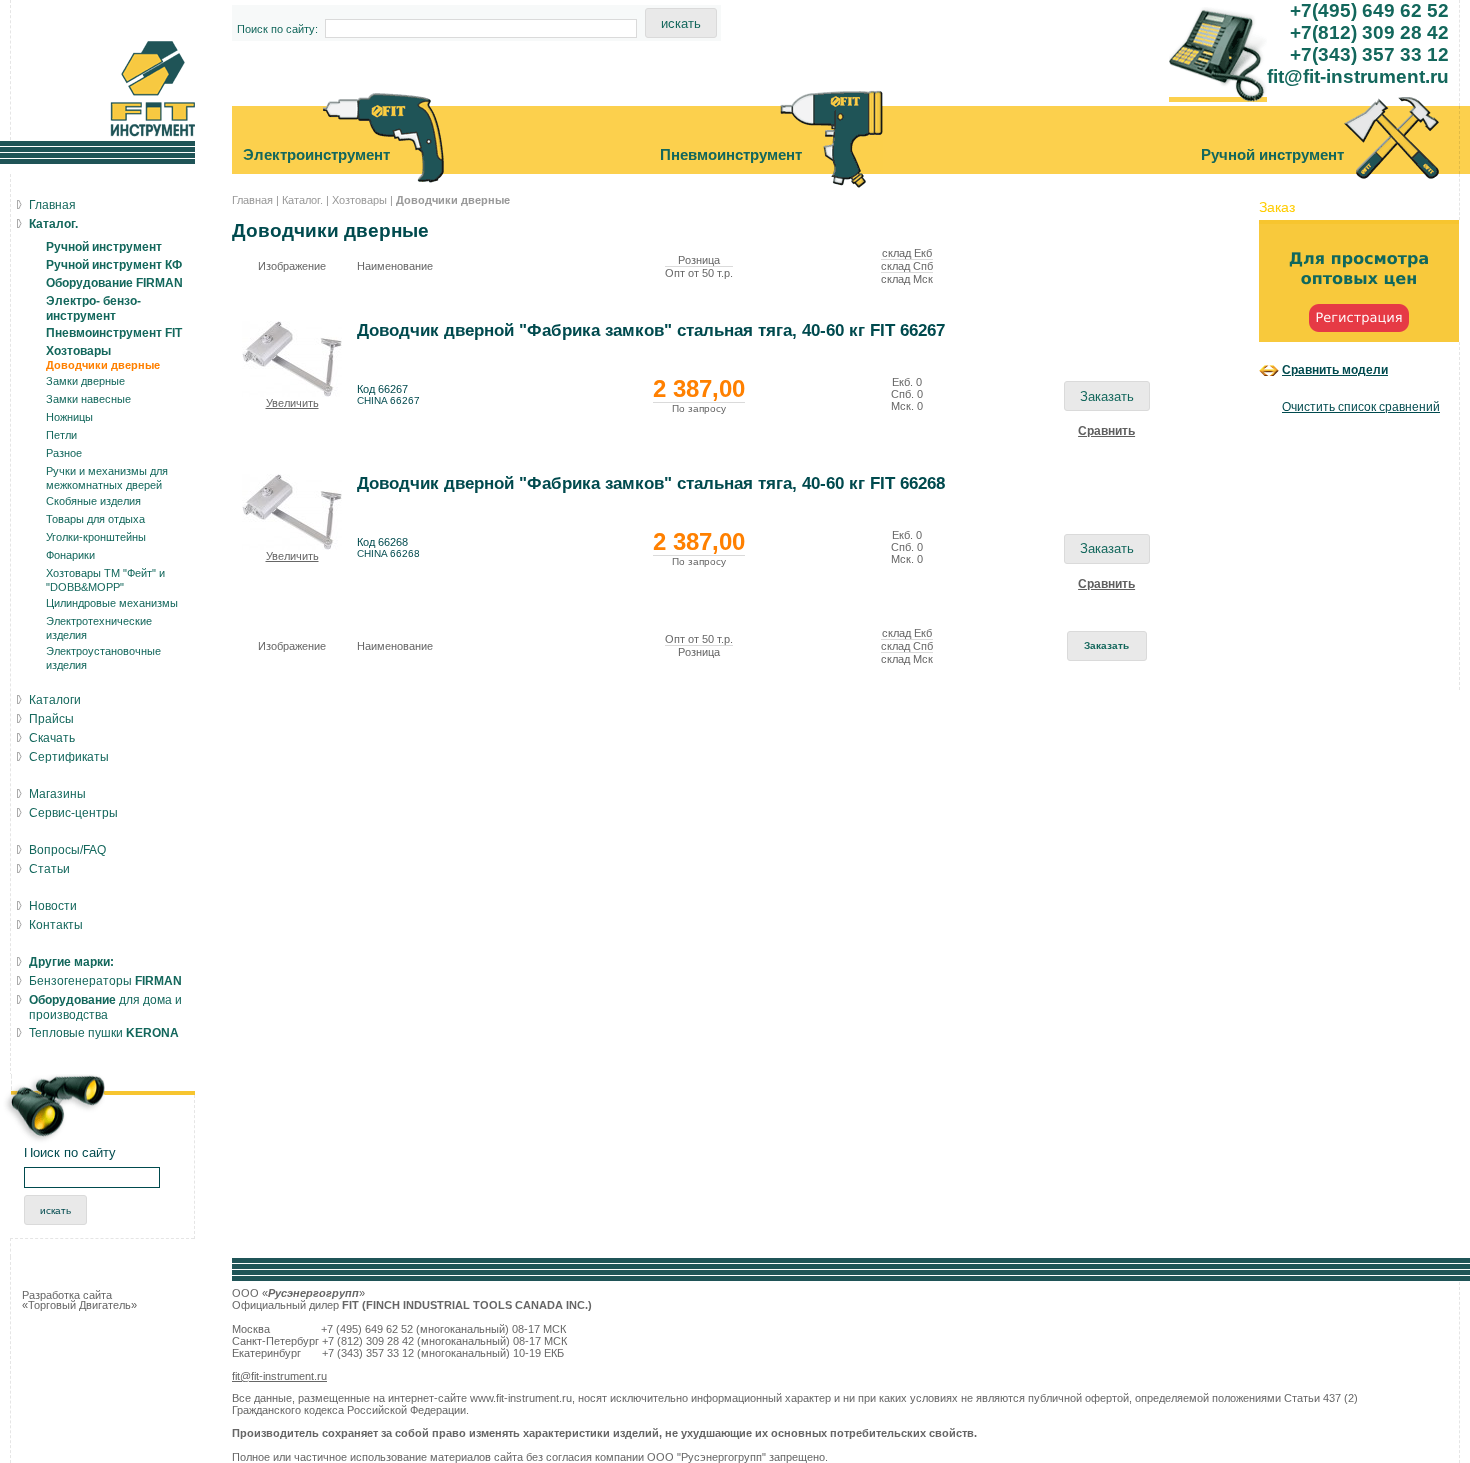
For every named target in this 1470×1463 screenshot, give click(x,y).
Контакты (56, 925)
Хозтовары (359, 200)
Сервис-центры (73, 813)
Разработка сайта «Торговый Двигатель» (79, 1300)
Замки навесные (88, 399)
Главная (252, 200)
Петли (61, 435)
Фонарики (70, 555)
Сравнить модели (1335, 369)
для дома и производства (105, 1007)
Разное (64, 453)
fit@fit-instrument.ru (279, 1376)
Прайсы (51, 719)
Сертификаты (69, 757)
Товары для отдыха (95, 519)
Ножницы (69, 417)
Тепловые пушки (104, 1033)
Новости (53, 906)
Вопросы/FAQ (67, 850)
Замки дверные (85, 381)
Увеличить (292, 403)
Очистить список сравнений (1361, 407)
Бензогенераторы (105, 981)
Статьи (49, 869)
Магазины (57, 794)
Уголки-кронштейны (96, 537)
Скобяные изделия (93, 501)
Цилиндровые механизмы (112, 603)
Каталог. (302, 200)
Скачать (52, 738)
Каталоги (55, 700)
